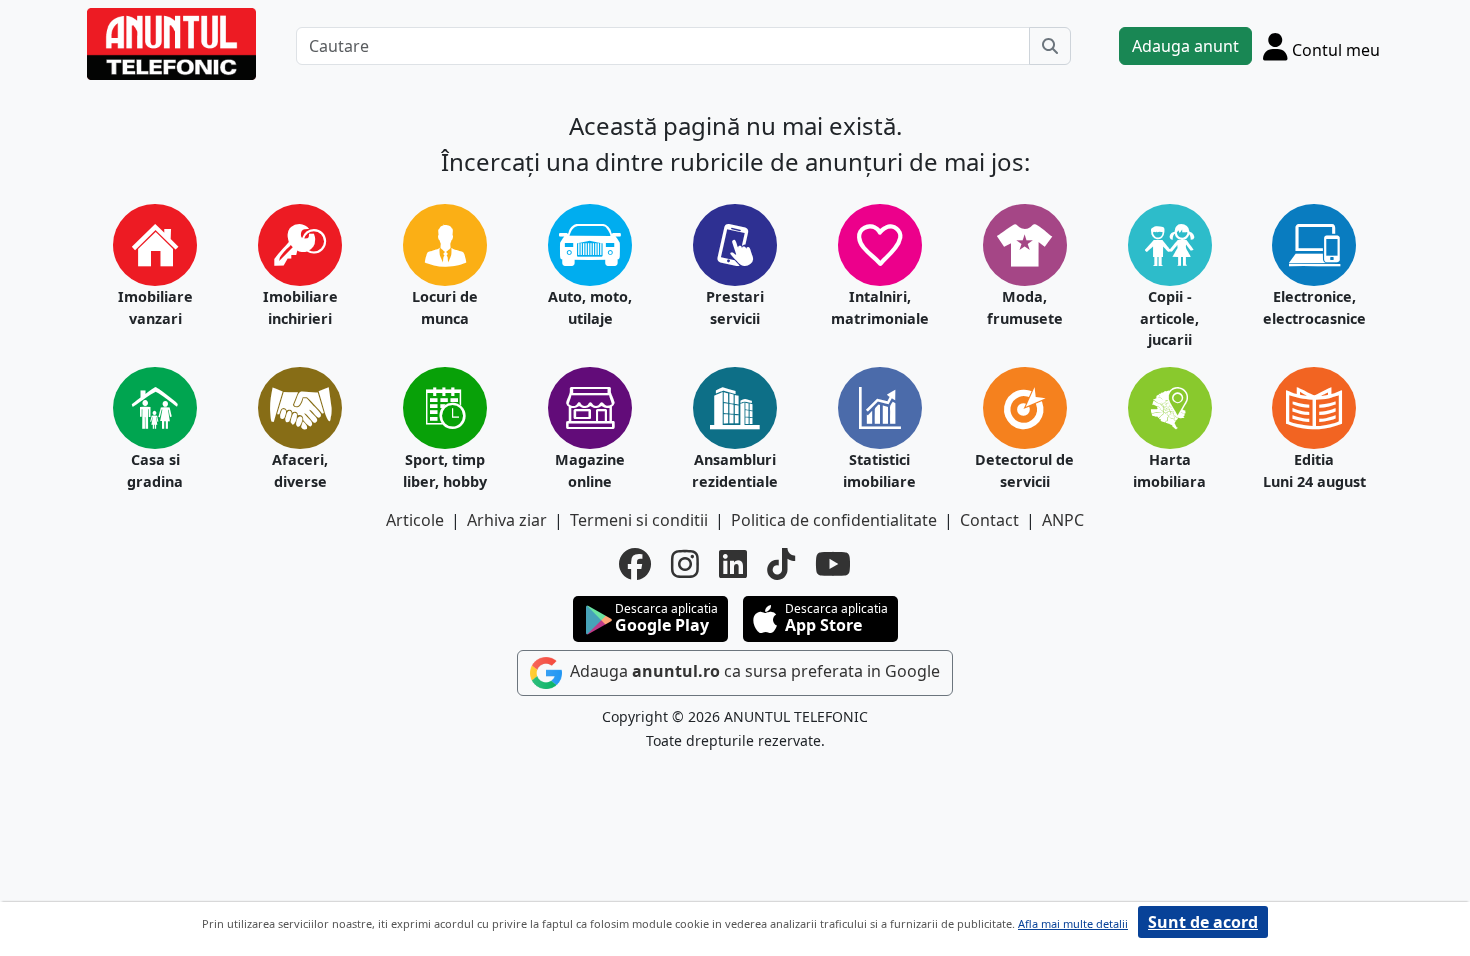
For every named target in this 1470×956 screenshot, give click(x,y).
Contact (989, 520)
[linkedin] (733, 564)
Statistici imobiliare (879, 470)
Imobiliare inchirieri (300, 307)
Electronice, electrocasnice (1314, 307)
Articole (415, 520)
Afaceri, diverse (300, 470)
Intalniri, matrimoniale (880, 307)
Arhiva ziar (507, 520)
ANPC (1063, 520)
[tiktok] (781, 564)
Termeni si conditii (639, 520)
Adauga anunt (1185, 46)
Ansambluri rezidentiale (735, 470)
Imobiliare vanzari (155, 307)
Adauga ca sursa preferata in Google (753, 671)
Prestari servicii (735, 307)
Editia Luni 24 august (1314, 470)
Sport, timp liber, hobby (445, 470)
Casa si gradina (155, 470)
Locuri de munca (445, 307)
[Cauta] (1050, 46)
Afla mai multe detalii (1073, 923)
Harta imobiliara (1169, 470)
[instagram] (685, 564)
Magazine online (590, 470)
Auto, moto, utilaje (590, 307)
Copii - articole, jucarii (1169, 318)
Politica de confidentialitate (834, 520)
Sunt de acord (1203, 922)
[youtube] (833, 564)
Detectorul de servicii (1024, 470)
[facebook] (635, 564)
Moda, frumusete (1025, 307)
